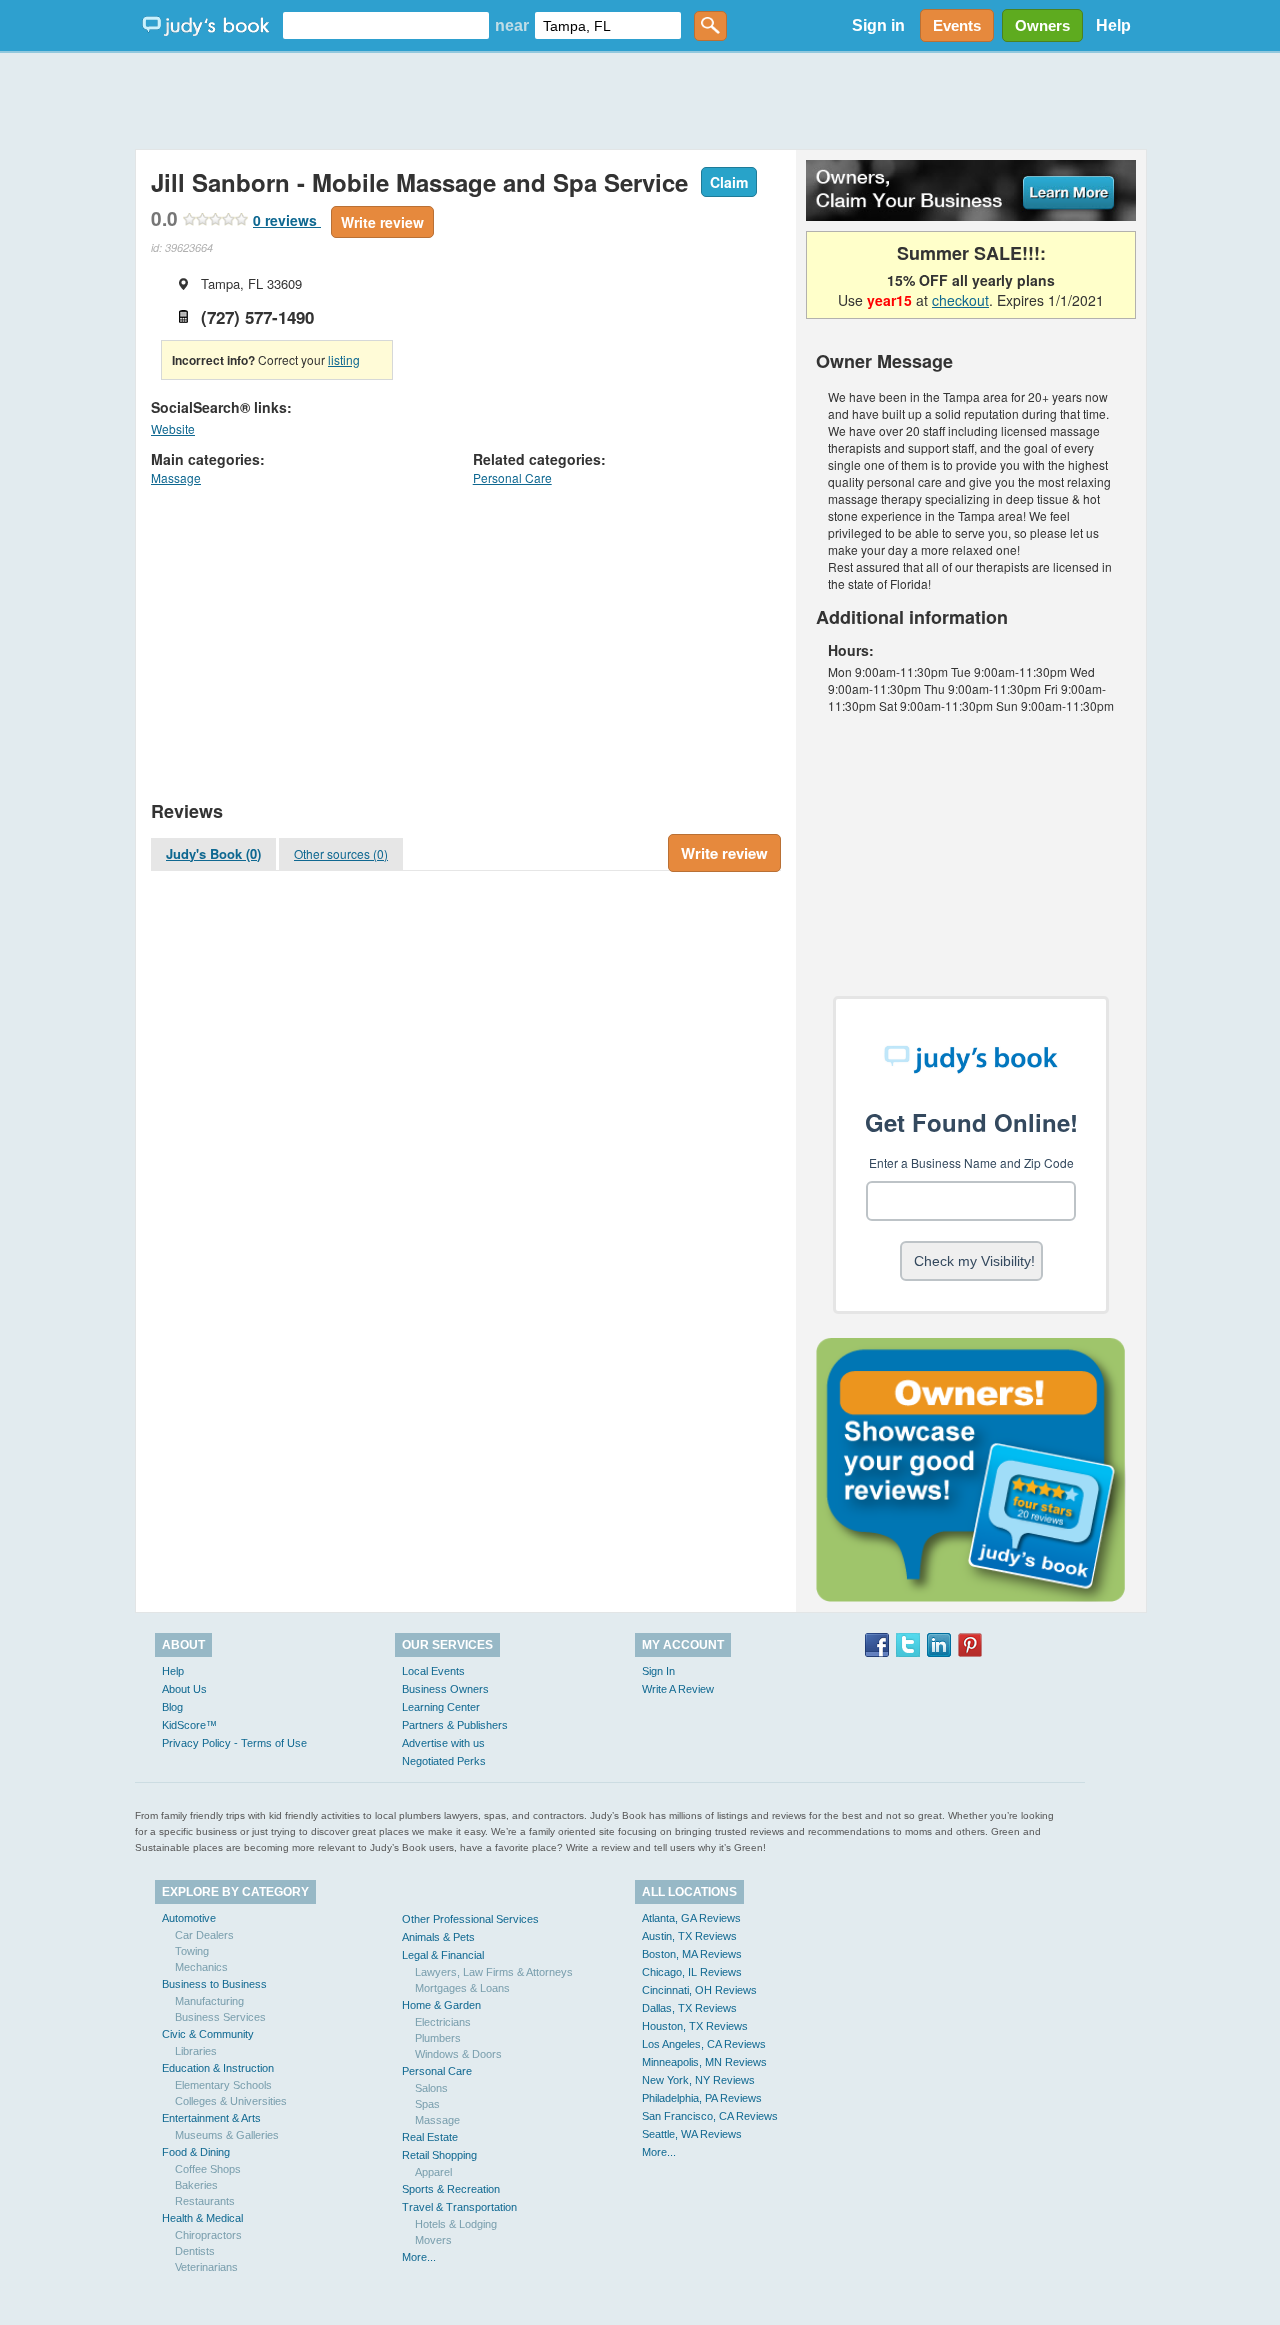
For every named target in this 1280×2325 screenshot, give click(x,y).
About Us (184, 1689)
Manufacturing (209, 2001)
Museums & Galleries (227, 2135)
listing (344, 359)
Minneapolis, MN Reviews (704, 2062)
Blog (172, 1707)
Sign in (878, 25)
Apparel (433, 2172)
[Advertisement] (640, 100)
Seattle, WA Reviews (692, 2134)
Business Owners (445, 1689)
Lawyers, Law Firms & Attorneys (494, 1972)
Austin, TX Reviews (689, 1936)
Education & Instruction (218, 2068)
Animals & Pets (438, 1937)
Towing (192, 1951)
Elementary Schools (223, 2085)
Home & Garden (441, 2005)
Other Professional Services (470, 1919)
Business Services (220, 2017)
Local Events (433, 1671)
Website (173, 428)
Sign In (658, 1671)
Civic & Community (208, 2034)
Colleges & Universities (231, 2101)
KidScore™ (189, 1725)
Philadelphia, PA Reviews (702, 2098)
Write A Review (678, 1689)
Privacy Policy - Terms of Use (234, 1743)
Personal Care (512, 477)
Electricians (443, 2022)
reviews (287, 220)
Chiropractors (208, 2235)
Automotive (189, 1918)
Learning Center (441, 1707)
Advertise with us (443, 1743)
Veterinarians (206, 2267)
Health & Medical (202, 2218)
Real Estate (430, 2137)
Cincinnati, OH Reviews (699, 1990)
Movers (433, 2240)
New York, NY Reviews (698, 2080)
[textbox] (386, 25)
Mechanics (201, 1967)
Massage (176, 477)
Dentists (195, 2251)
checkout (960, 300)
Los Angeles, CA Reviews (704, 2044)
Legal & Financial (443, 1955)
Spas (427, 2104)
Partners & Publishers (455, 1725)
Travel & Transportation (459, 2207)
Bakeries (196, 2185)
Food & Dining (196, 2152)
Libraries (196, 2051)
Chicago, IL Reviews (692, 1972)
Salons (431, 2088)
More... (419, 2257)
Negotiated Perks (444, 1761)
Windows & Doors (458, 2054)
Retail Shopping (439, 2155)
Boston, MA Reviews (692, 1954)
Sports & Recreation (451, 2189)
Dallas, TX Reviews (689, 2008)
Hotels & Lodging (456, 2224)
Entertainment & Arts (211, 2118)
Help (1113, 25)
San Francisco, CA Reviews (710, 2116)
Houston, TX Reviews (695, 2026)
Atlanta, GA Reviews (691, 1918)
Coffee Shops (208, 2169)
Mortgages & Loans (462, 1988)
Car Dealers (204, 1935)
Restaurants (205, 2201)
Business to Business (214, 1984)
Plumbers (438, 2038)
